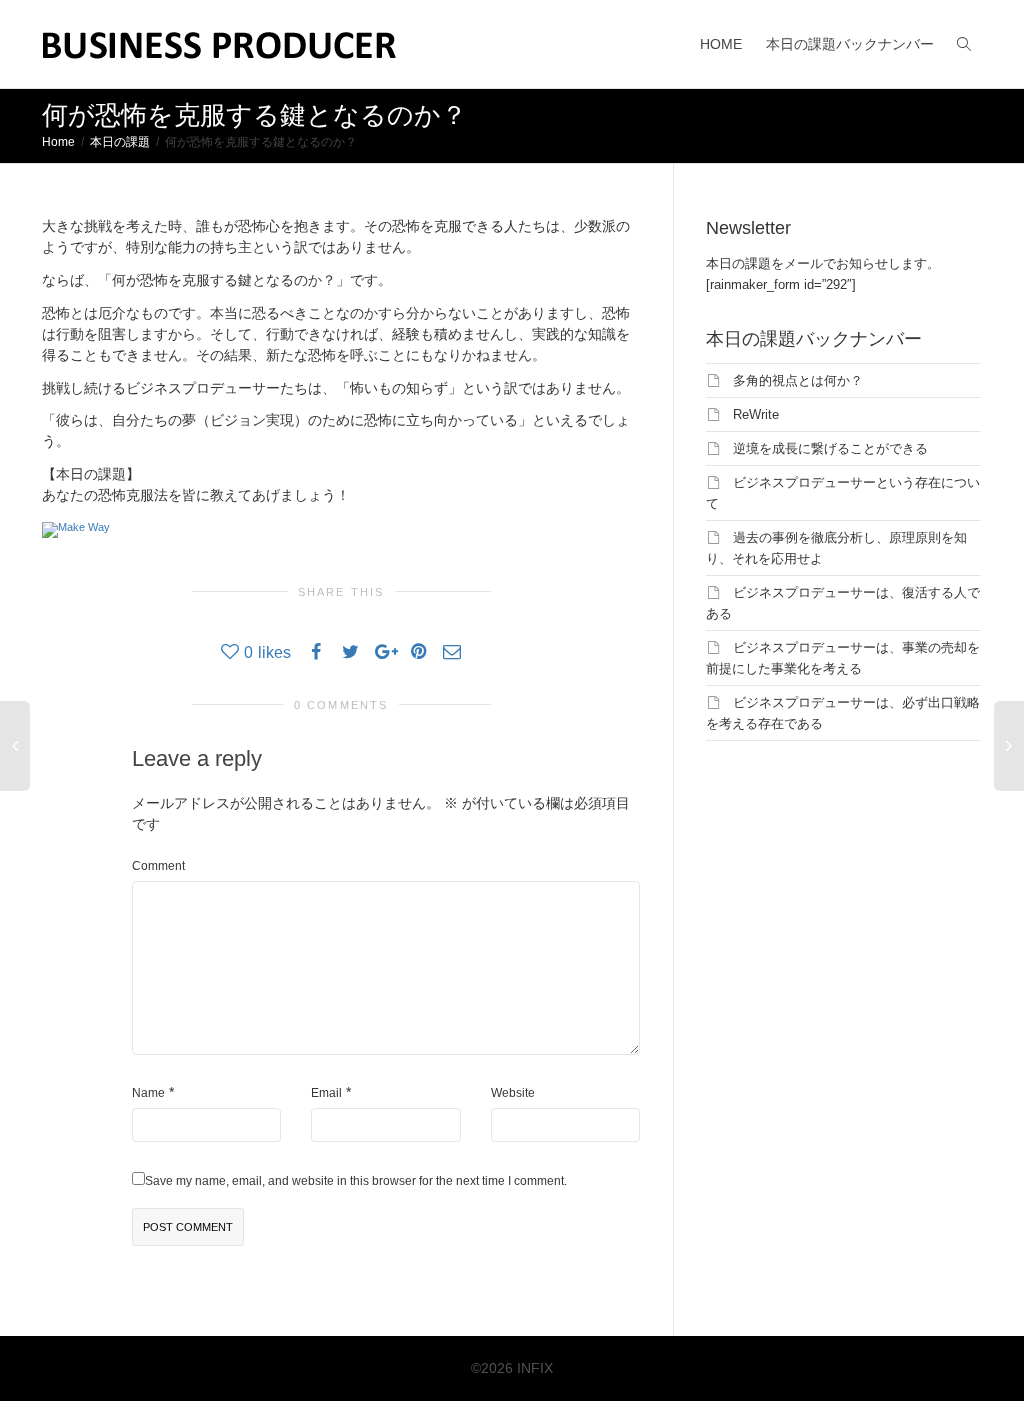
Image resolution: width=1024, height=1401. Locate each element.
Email (326, 1093)
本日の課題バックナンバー (850, 44)
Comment (158, 866)
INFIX (535, 1368)
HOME (721, 44)
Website (513, 1093)
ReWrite (756, 414)
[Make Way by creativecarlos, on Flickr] (76, 528)
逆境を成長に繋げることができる (830, 448)
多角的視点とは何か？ (798, 380)
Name (148, 1093)
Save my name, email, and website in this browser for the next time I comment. (356, 1181)
